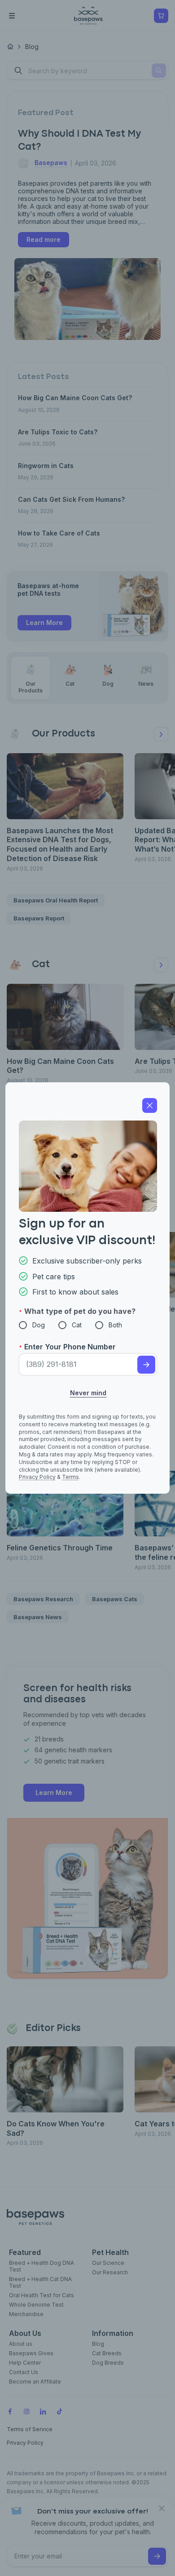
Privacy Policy (37, 1477)
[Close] (150, 1105)
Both (115, 1325)
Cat (77, 1325)
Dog (39, 1325)
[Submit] (146, 1365)
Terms (70, 1477)
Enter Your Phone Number (70, 1347)
